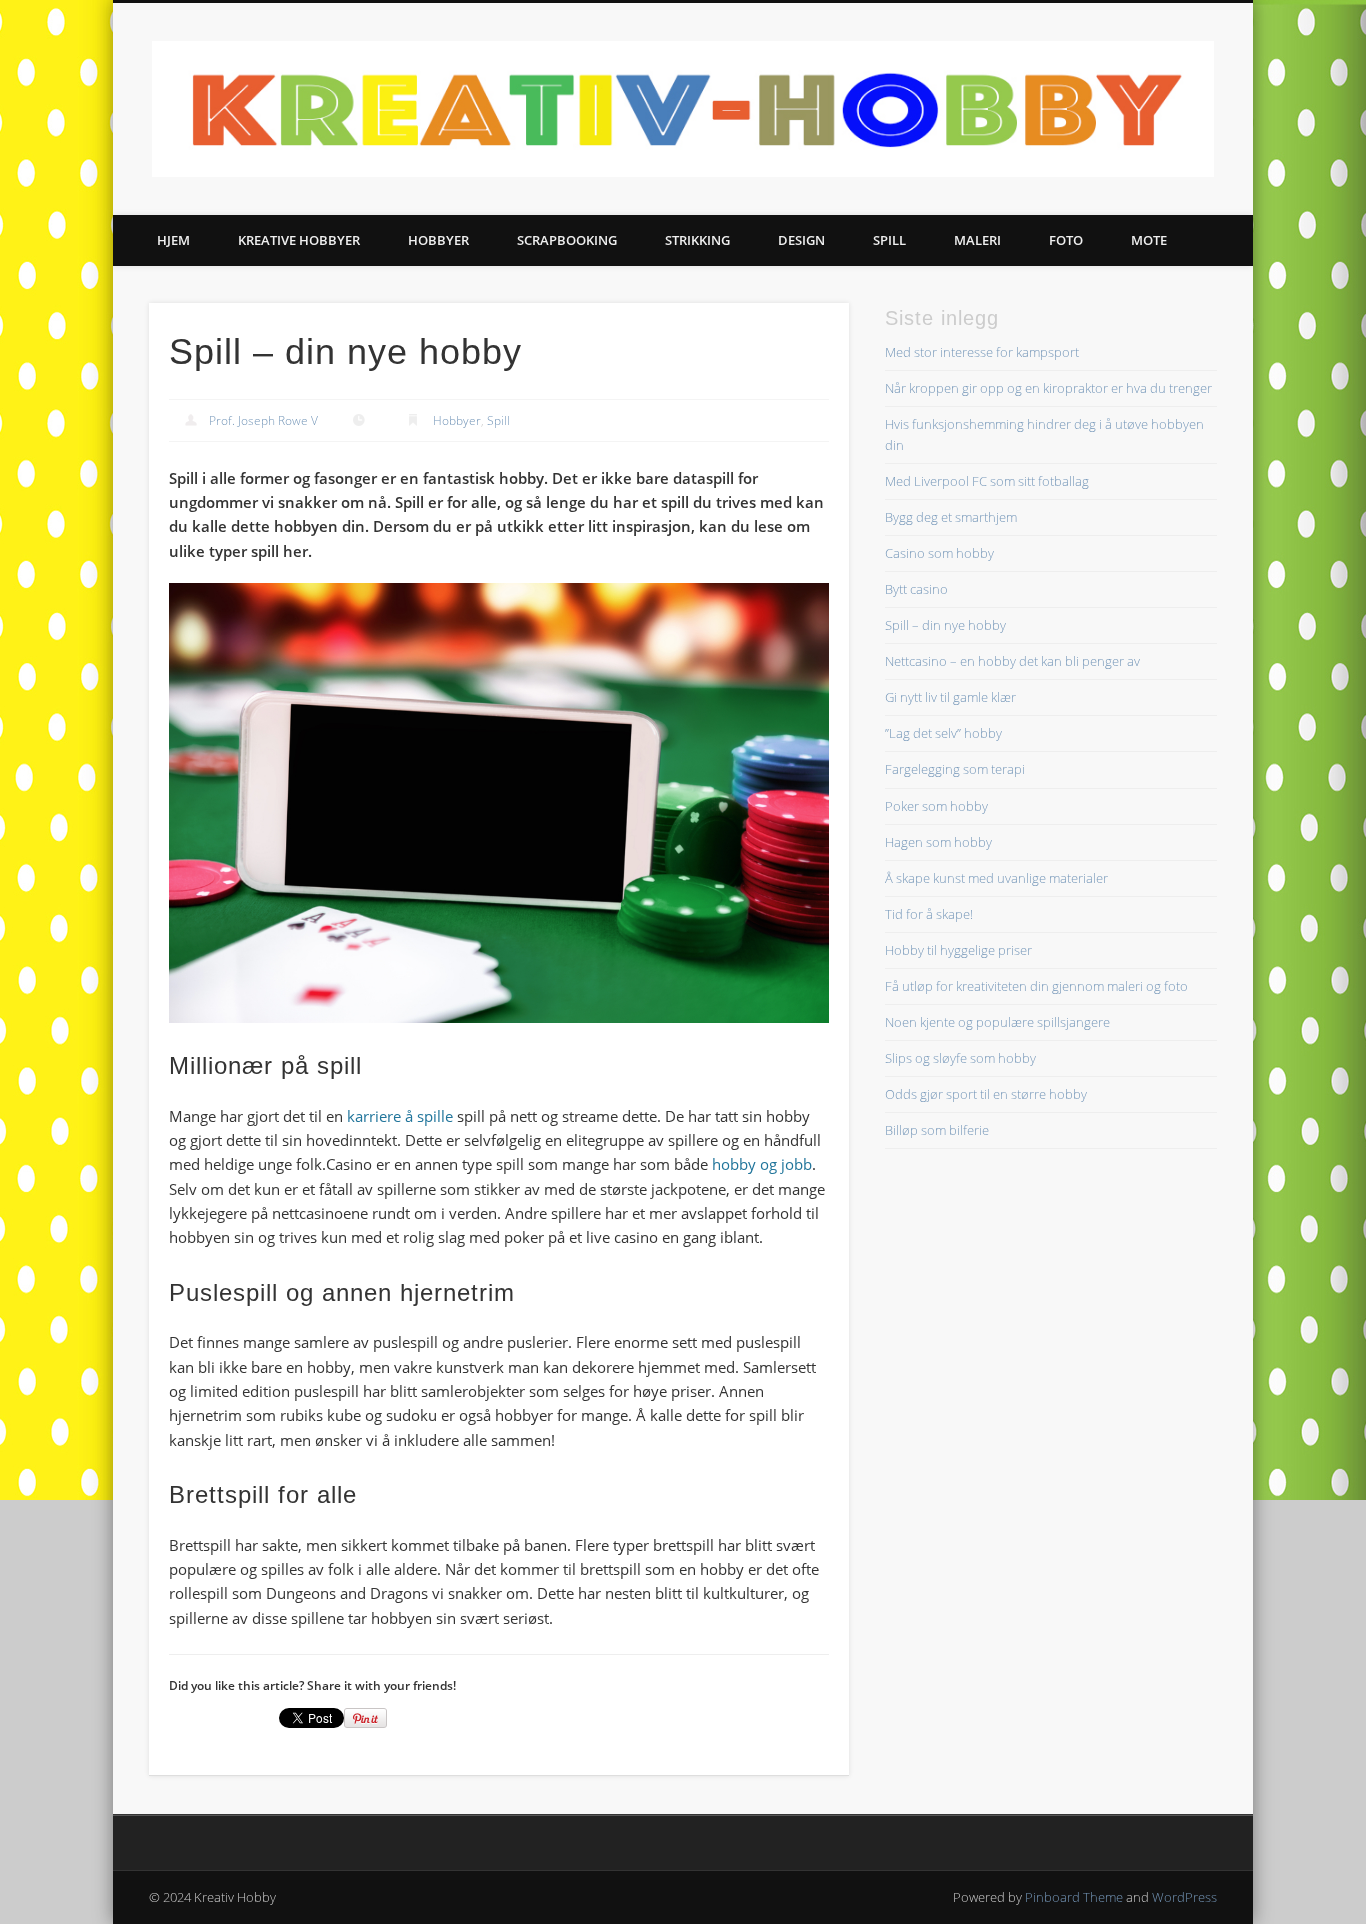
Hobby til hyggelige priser (958, 950)
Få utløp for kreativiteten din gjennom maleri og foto (1036, 986)
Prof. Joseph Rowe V (263, 420)
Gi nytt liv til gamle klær (950, 697)
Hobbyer (438, 240)
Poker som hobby (936, 806)
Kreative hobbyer (299, 240)
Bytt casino (916, 589)
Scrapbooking (567, 240)
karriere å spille (400, 1116)
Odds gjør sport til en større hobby (986, 1094)
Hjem (173, 240)
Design (801, 240)
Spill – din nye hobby (945, 625)
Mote (1149, 240)
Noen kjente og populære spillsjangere (997, 1022)
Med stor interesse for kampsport (982, 352)
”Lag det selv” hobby (943, 733)
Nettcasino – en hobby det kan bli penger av (1012, 661)
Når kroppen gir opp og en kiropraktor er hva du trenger (1048, 388)
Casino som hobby (939, 553)
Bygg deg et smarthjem (951, 517)
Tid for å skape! (929, 914)
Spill (889, 240)
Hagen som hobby (938, 842)
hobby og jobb (762, 1164)
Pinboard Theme (1074, 1897)
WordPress (1184, 1897)
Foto (1066, 240)
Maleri (977, 240)
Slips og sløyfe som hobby (960, 1058)
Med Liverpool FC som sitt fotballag (987, 481)
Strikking (697, 240)
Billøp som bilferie (937, 1130)
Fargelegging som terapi (955, 769)
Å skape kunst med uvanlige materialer (996, 878)
